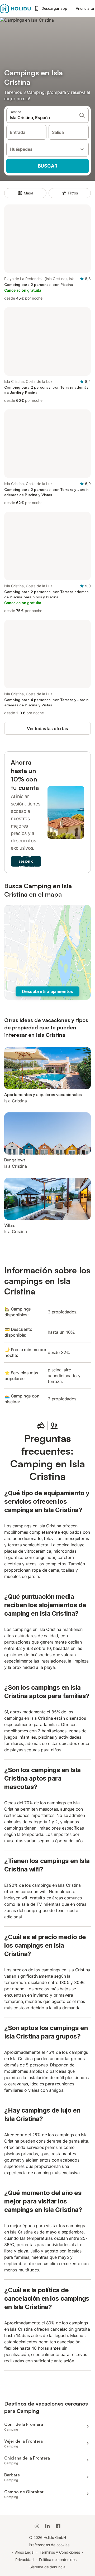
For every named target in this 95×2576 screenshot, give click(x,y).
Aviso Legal (25, 2552)
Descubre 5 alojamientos (47, 991)
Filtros (73, 193)
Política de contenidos (58, 2560)
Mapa (29, 193)
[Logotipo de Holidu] (15, 8)
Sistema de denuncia (47, 2567)
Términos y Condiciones (60, 2552)
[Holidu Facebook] (58, 2526)
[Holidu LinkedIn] (47, 2526)
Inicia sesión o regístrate (26, 861)
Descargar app (54, 8)
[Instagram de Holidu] (37, 2526)
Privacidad (24, 2560)
